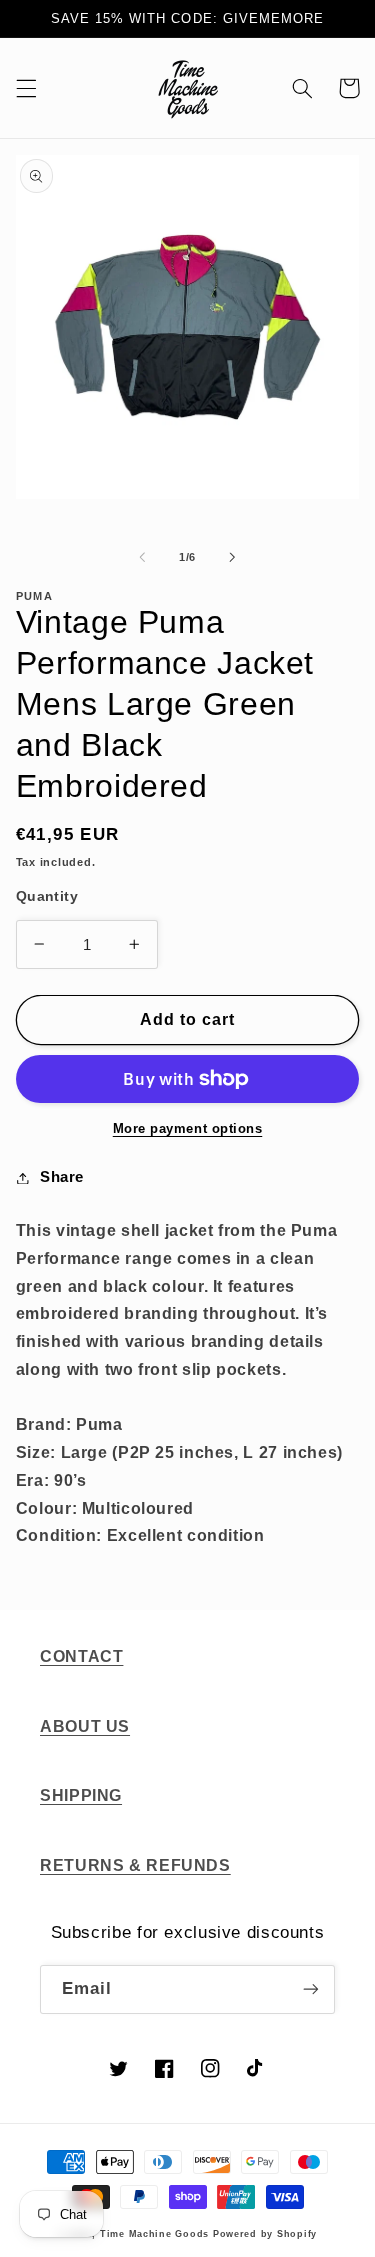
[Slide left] (142, 557)
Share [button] (62, 1177)
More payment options (188, 1129)
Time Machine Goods (154, 2234)
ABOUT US (85, 1726)
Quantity (47, 896)
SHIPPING (81, 1795)
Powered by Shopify (265, 2234)
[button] (26, 88)
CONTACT (81, 1656)
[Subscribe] (311, 1989)
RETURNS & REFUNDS (135, 1865)
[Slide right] (233, 557)
